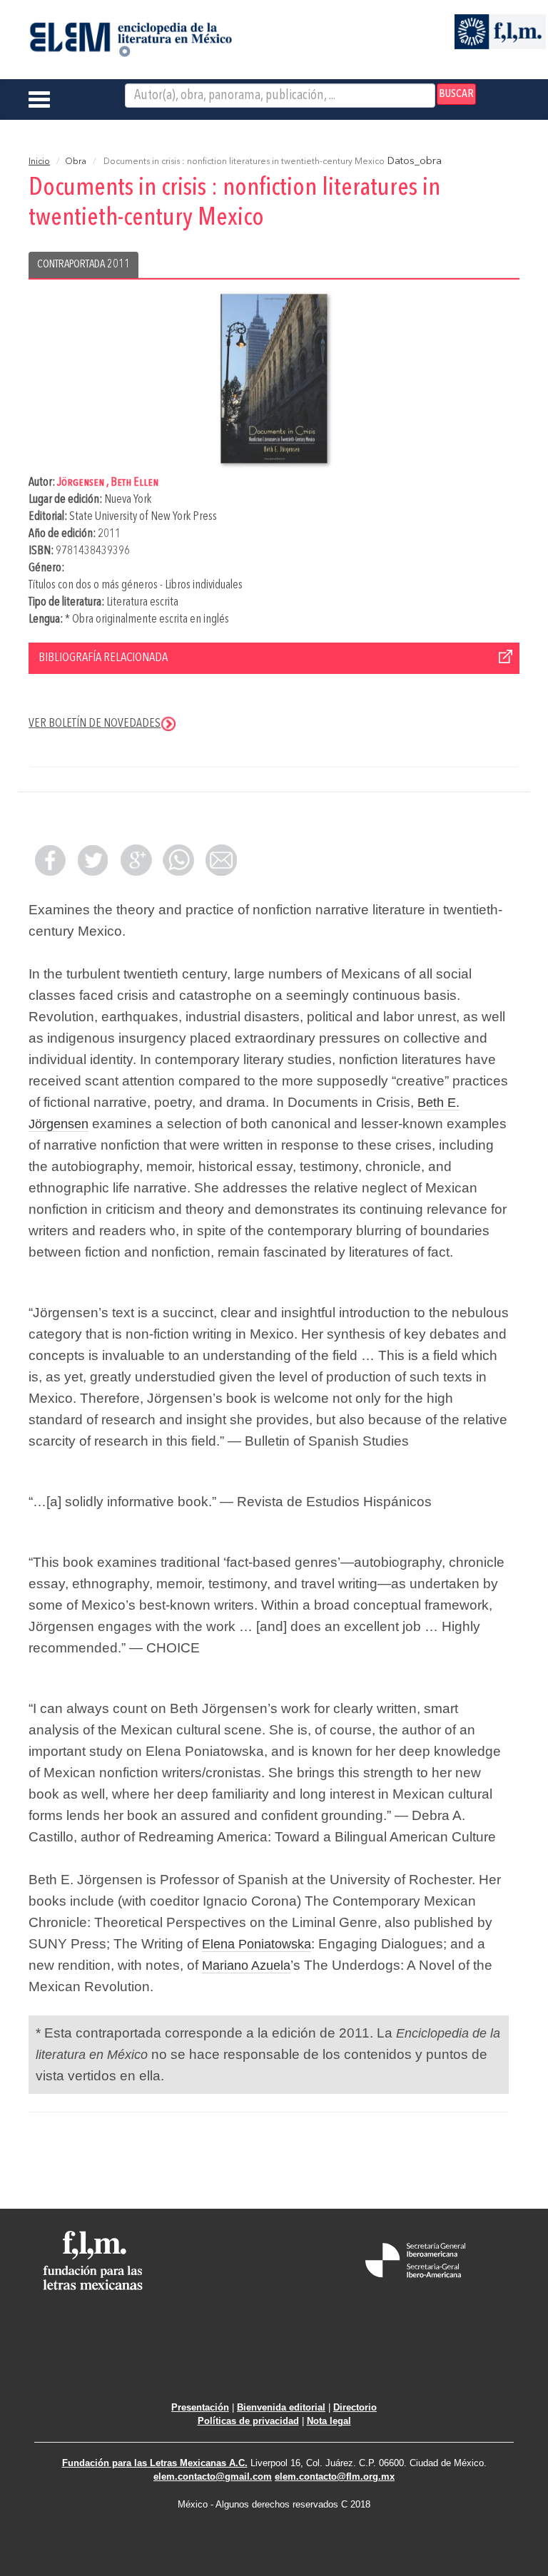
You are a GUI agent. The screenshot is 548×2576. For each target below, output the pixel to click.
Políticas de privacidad (248, 2421)
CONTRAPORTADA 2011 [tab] (83, 265)
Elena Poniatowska (257, 1944)
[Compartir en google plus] (136, 860)
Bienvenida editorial (281, 2407)
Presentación (200, 2407)
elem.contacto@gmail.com (213, 2477)
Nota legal (329, 2421)
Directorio (355, 2407)
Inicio (39, 162)
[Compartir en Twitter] (93, 860)
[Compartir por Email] (221, 860)
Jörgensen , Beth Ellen (108, 482)
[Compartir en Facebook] (50, 860)
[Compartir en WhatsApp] (178, 860)
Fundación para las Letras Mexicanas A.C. (155, 2463)
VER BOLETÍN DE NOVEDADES (95, 724)
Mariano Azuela (246, 1966)
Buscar (456, 94)
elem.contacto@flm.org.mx (335, 2477)
